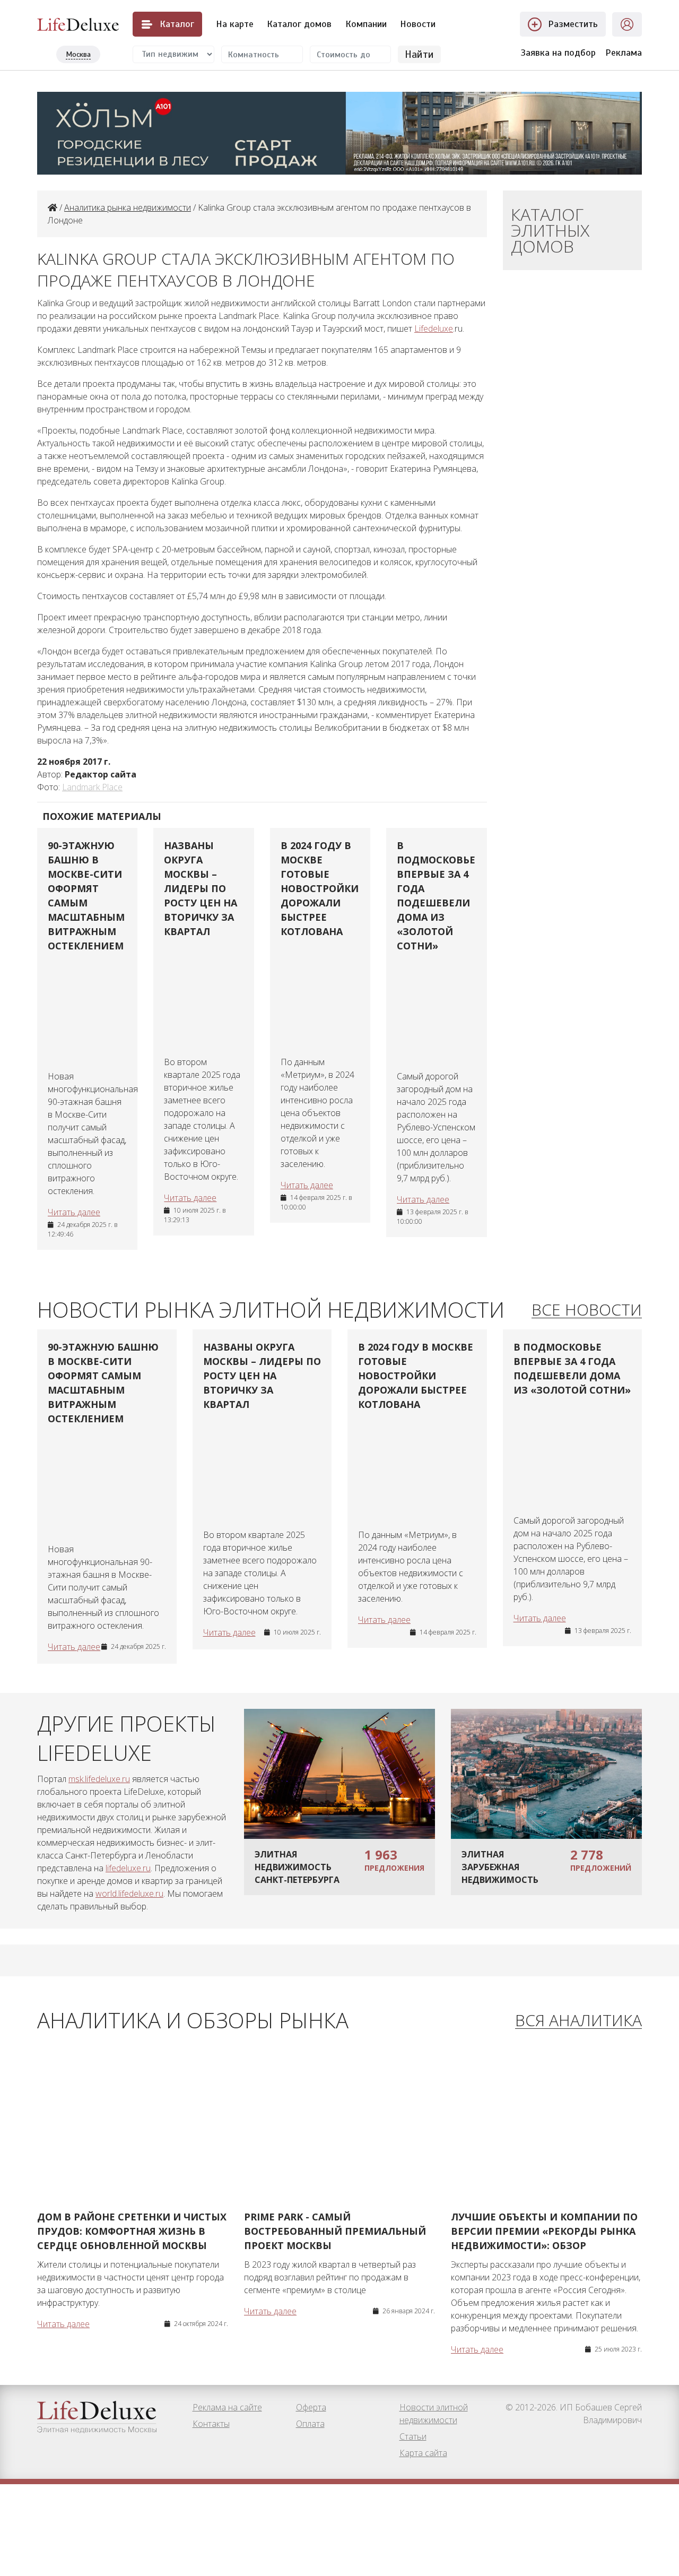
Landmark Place (92, 787)
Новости (418, 24)
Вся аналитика (578, 2021)
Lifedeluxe (434, 329)
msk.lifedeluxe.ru (99, 1779)
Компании (366, 24)
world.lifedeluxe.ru (129, 1894)
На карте (235, 24)
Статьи (413, 2436)
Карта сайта (423, 2453)
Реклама (624, 53)
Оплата (310, 2424)
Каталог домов (299, 24)
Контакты (211, 2424)
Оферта (311, 2407)
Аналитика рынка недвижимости (128, 208)
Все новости (587, 1310)
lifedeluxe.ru (128, 1868)
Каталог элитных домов (550, 230)
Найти (419, 54)
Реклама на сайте (227, 2407)
